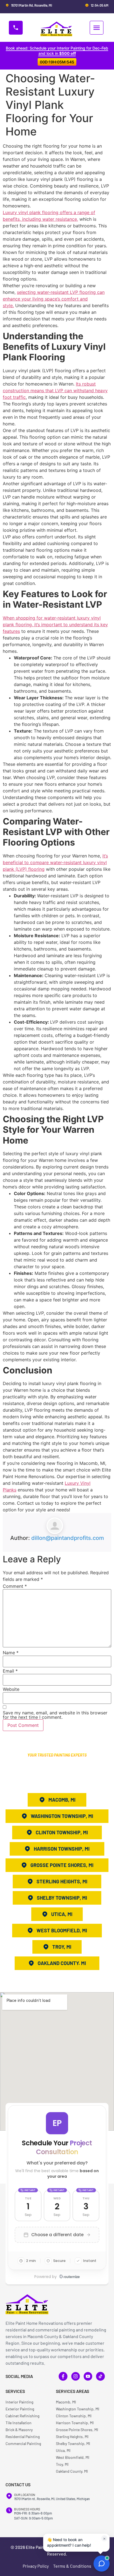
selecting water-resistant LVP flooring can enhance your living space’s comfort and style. (54, 299)
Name (11, 1653)
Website (11, 1689)
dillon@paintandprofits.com (68, 1538)
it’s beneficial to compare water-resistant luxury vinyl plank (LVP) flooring (55, 862)
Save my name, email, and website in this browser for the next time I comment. (55, 1715)
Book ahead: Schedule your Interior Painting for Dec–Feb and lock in (57, 51)
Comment (15, 1586)
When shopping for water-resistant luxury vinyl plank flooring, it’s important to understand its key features (55, 625)
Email (10, 1671)
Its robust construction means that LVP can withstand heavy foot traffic (55, 391)
